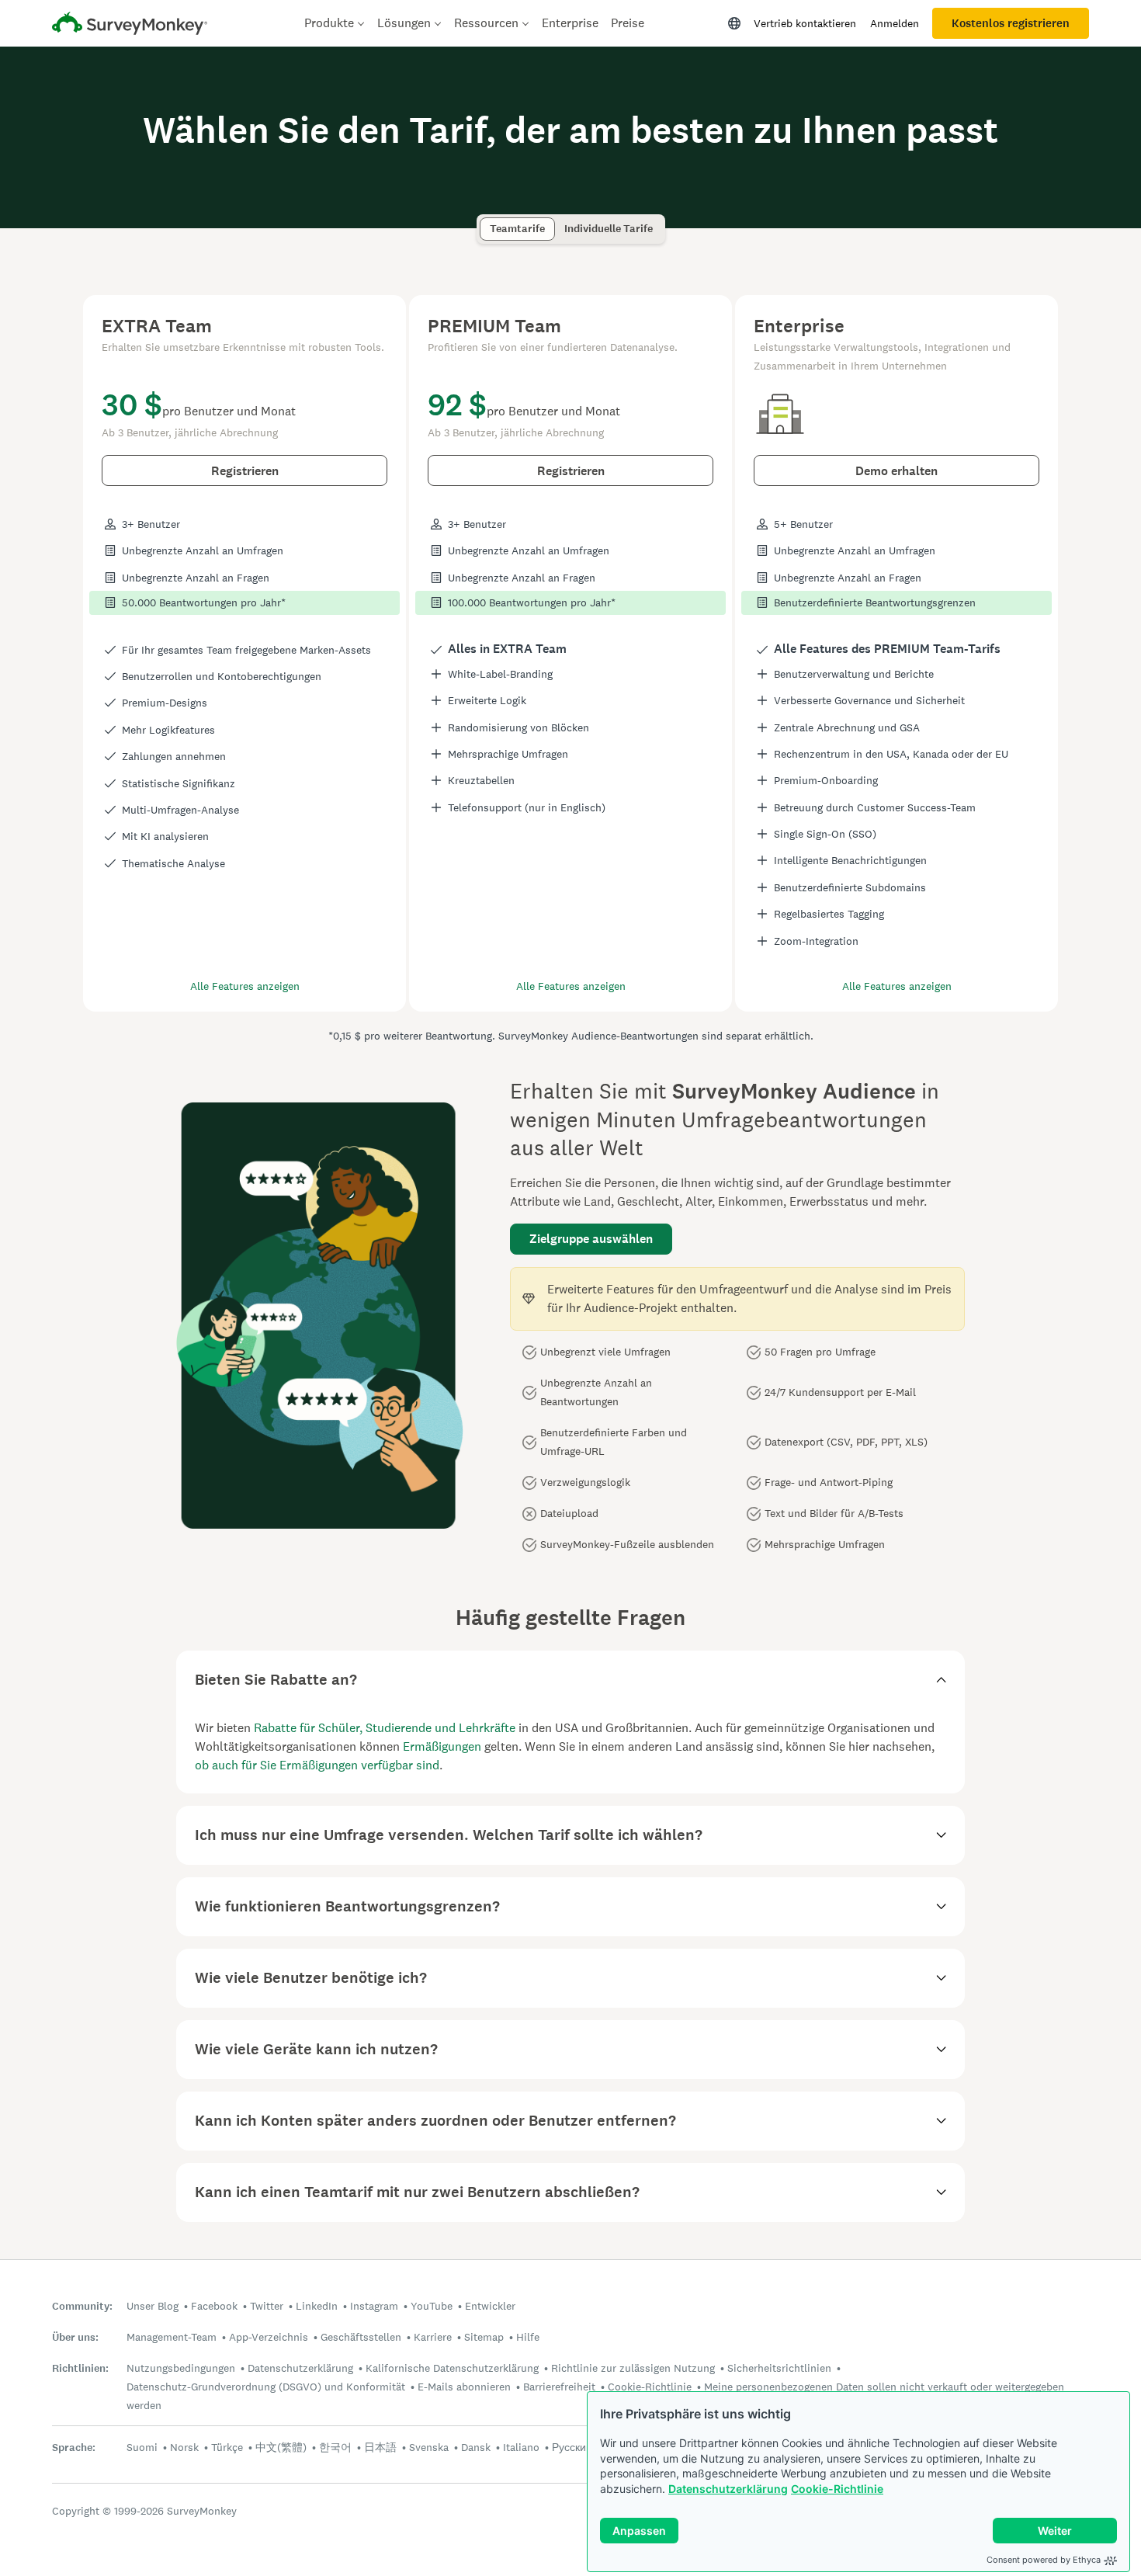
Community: (82, 2306)
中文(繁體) (281, 2447)
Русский (572, 2447)
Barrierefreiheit (559, 2387)
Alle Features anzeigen (245, 986)
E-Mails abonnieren (464, 2387)
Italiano (521, 2447)
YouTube (432, 2306)
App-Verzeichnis (269, 2337)
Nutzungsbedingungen (181, 2368)
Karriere (433, 2337)
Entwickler (490, 2306)
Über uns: (75, 2337)
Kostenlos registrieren (1011, 23)
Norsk (184, 2447)
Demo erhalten (896, 471)
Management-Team (172, 2337)
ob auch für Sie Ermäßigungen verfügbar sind (317, 1765)
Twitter (267, 2306)
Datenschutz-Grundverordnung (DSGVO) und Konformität (266, 2387)
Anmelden (895, 23)
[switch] (485, 222)
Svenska (429, 2447)
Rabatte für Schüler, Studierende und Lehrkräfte (385, 1728)
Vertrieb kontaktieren (805, 23)
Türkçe (227, 2447)
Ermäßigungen (442, 1746)
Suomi (142, 2447)
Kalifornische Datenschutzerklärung (452, 2368)
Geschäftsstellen (361, 2337)
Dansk (476, 2447)
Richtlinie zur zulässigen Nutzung (633, 2368)
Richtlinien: (80, 2368)
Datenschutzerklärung (728, 2489)
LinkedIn (317, 2306)
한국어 (335, 2447)
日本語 (380, 2447)
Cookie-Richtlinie (837, 2489)
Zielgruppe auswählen (591, 1239)
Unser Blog (153, 2306)
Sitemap (484, 2337)
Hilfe (528, 2337)
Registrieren (245, 471)
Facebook (214, 2306)
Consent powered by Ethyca (1044, 2560)
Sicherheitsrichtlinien (779, 2368)
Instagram (374, 2306)
